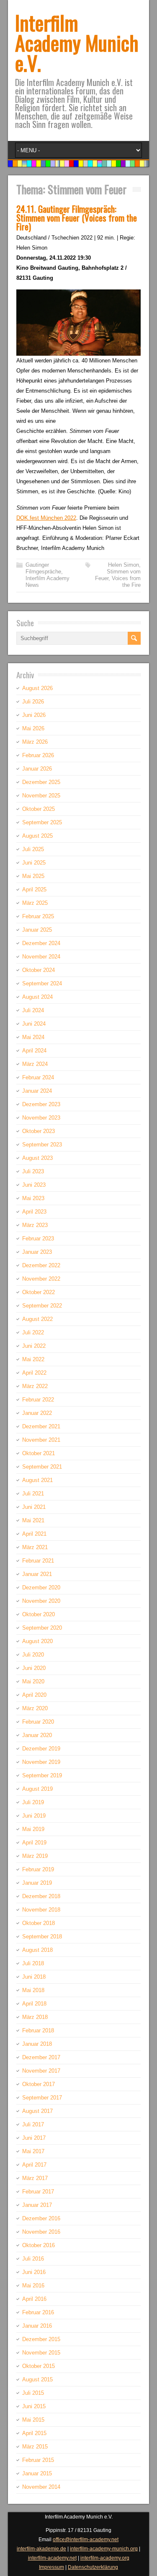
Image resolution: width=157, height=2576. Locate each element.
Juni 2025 (34, 863)
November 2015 (41, 2353)
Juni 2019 (34, 1816)
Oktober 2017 (39, 2084)
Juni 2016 (34, 2272)
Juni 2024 (34, 1024)
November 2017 (41, 2071)
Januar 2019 (37, 1883)
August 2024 (37, 997)
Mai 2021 (33, 1520)
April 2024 (34, 1051)
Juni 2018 (34, 1977)
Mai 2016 (33, 2286)
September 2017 (42, 2098)
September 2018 (42, 1937)
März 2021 (35, 1547)
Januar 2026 (37, 769)
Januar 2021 (37, 1574)
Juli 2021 (33, 1494)
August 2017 (37, 2111)
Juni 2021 (34, 1507)
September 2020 (42, 1628)
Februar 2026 (38, 755)
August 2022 (37, 1319)
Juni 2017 (34, 2138)
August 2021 (37, 1480)
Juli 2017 (33, 2124)
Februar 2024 (38, 1077)
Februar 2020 (38, 1722)
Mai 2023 (33, 1198)
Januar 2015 (37, 2473)
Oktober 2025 (39, 809)
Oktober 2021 (39, 1453)
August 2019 (37, 1789)
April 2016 (34, 2299)
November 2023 (41, 1118)
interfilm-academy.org (105, 2558)
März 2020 (35, 1708)
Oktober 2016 (39, 2245)
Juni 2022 (34, 1346)
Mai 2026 (33, 728)
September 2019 (42, 1775)
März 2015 (35, 2447)
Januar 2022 (37, 1413)
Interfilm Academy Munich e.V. (77, 43)
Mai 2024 (33, 1037)
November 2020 (41, 1601)
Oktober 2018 (39, 1923)
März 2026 (35, 742)
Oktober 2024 (39, 970)
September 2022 (42, 1306)
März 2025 (35, 903)
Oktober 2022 (39, 1292)
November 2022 (41, 1279)
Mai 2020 (33, 1681)
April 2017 (34, 2165)
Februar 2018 (38, 2030)
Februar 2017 (38, 2192)
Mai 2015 (33, 2420)
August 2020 (37, 1641)
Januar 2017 (37, 2205)
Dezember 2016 (41, 2218)
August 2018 (37, 1950)
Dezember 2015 (41, 2339)
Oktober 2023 (39, 1131)
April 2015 (34, 2433)
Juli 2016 (33, 2259)
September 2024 (42, 983)
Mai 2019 (33, 1829)
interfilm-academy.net (52, 2558)
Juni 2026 (34, 715)
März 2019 (35, 1856)
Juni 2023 (34, 1185)
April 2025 (34, 889)
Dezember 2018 (41, 1896)
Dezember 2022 (41, 1265)
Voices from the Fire (126, 582)
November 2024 (41, 957)
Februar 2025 (38, 916)
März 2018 (35, 2017)
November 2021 (41, 1440)
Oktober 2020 (39, 1614)
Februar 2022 (38, 1400)
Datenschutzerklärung (93, 2567)
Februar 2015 (38, 2460)
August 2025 (37, 836)
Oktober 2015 (39, 2366)
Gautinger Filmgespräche (43, 568)
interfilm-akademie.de (41, 2549)
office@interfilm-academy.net (86, 2540)
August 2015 (37, 2379)
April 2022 (34, 1373)
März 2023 (35, 1225)
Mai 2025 (33, 876)
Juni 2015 (34, 2406)
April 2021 (34, 1534)
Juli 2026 (33, 702)
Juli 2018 (33, 1963)
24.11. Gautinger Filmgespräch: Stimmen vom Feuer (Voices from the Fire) (77, 217)
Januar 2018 (37, 2044)
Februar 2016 (38, 2312)
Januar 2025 (37, 930)
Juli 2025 (33, 849)
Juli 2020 (33, 1655)
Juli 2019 (33, 1802)
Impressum (51, 2567)
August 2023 (37, 1158)
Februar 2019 (38, 1869)
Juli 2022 (33, 1332)
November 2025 (41, 796)
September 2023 (42, 1145)
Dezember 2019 (41, 1749)
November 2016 (41, 2232)
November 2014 (41, 2487)
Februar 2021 (38, 1561)
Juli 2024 (33, 1010)
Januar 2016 (37, 2326)
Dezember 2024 (41, 943)
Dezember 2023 (41, 1104)
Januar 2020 (37, 1735)
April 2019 (34, 1843)
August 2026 (37, 688)
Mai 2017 (33, 2151)
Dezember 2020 (41, 1588)
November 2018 (41, 1910)
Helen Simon (124, 565)
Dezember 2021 (41, 1426)
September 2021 (42, 1467)
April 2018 (34, 2004)
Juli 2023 (33, 1171)
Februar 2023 (38, 1239)
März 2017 (35, 2178)
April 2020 (34, 1695)
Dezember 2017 (41, 2057)
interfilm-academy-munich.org (104, 2549)
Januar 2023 (37, 1252)
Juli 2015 (33, 2393)
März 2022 (35, 1386)
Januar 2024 (37, 1091)
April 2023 (34, 1212)
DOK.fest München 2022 (46, 518)
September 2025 (42, 822)
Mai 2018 (33, 1990)
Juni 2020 (34, 1668)
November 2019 (41, 1762)
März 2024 (35, 1064)
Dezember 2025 (41, 782)
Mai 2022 (33, 1359)
